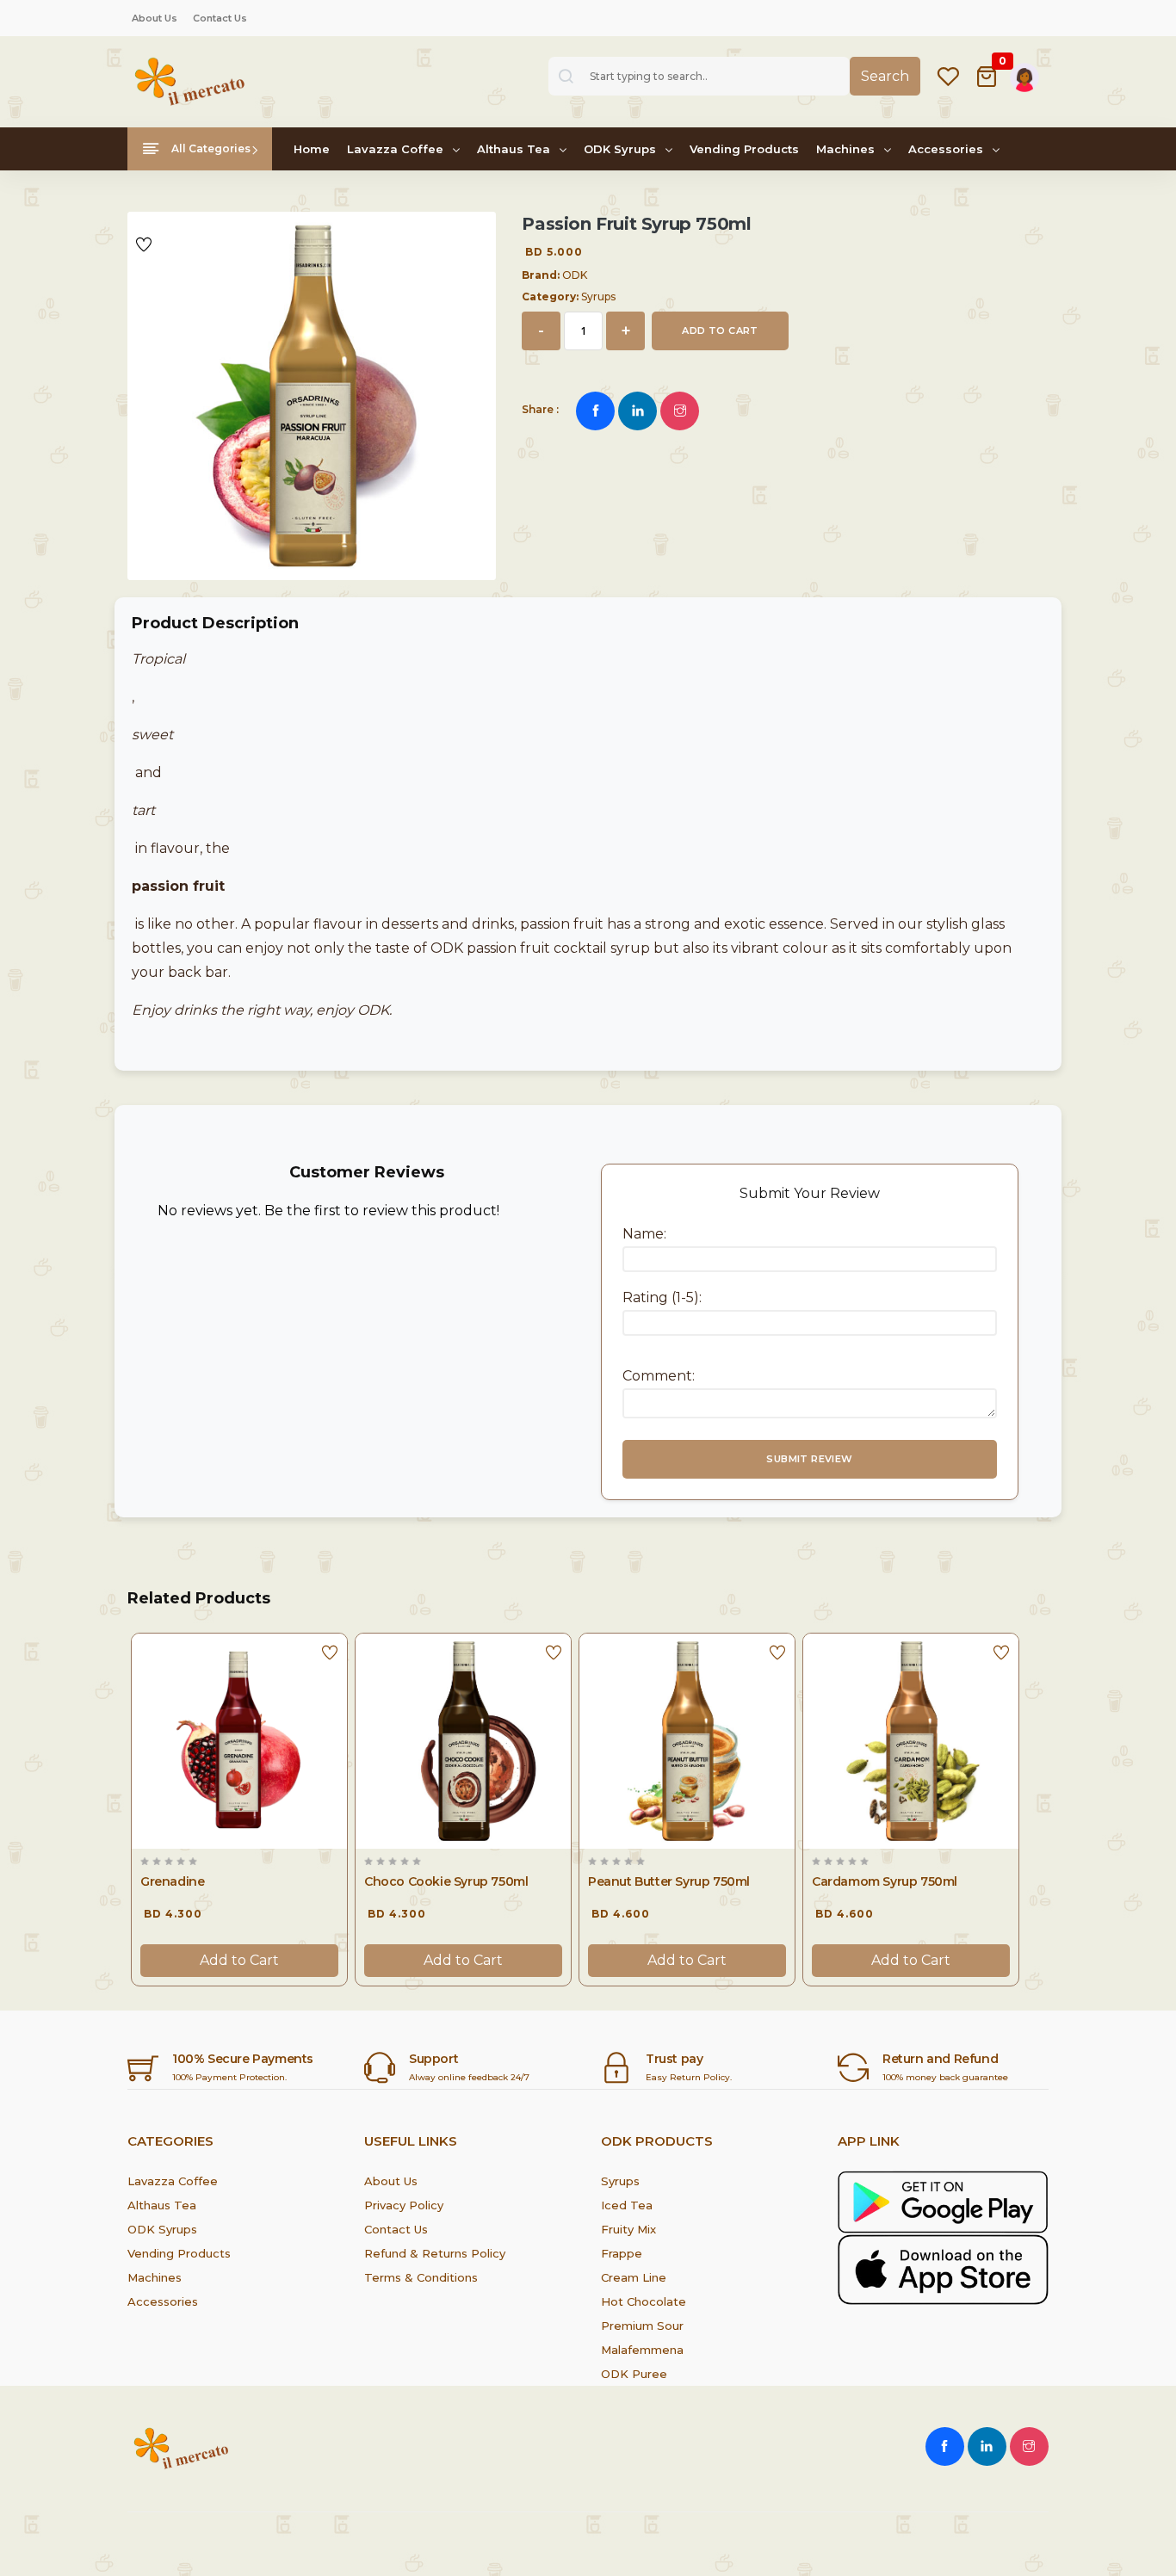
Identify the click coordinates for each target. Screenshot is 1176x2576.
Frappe (622, 2253)
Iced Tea (627, 2205)
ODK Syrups (622, 149)
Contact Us (220, 18)
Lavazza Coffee (397, 149)
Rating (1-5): (662, 1297)
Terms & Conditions (421, 2277)
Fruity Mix (628, 2229)
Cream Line (634, 2277)
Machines (847, 149)
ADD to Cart (720, 330)
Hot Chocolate (644, 2301)
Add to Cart (239, 1960)
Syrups (620, 2181)
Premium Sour (642, 2326)
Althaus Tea (515, 149)
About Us (155, 18)
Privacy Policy (404, 2205)
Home (312, 149)
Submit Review (809, 1459)
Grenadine (172, 1881)
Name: (644, 1234)
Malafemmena (642, 2350)
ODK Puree (634, 2374)
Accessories (947, 149)
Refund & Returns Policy (435, 2253)
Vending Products (744, 149)
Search (885, 76)
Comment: (659, 1376)
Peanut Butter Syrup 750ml (669, 1881)
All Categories (210, 148)
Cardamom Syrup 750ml (885, 1881)
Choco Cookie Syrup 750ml (446, 1881)
